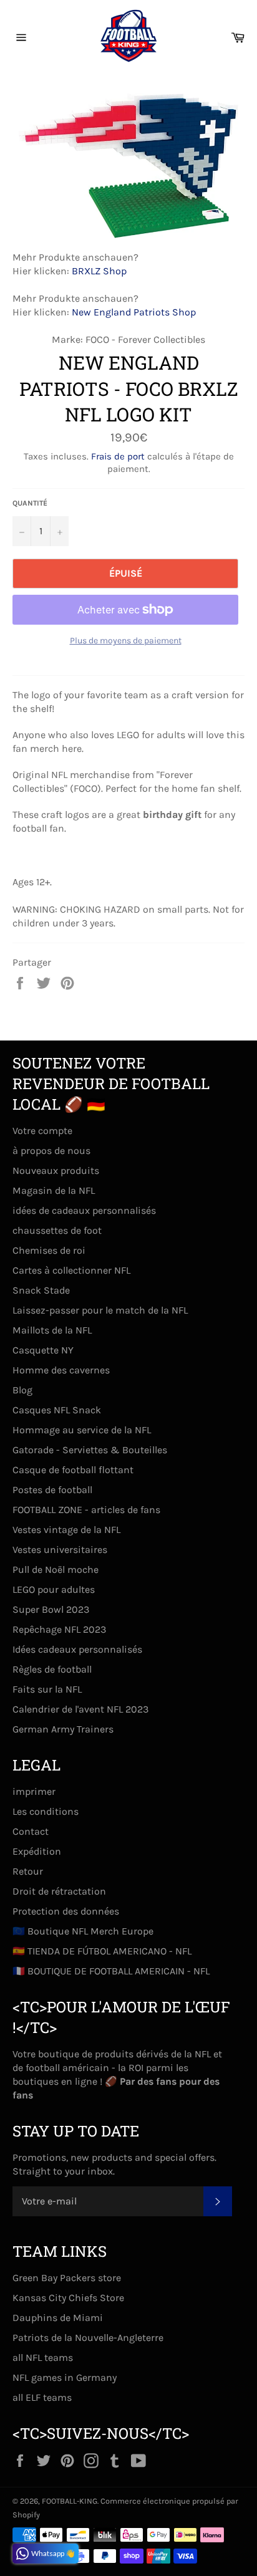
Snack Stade (41, 1290)
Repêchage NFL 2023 (59, 1629)
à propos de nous (51, 1151)
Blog (22, 1390)
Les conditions (46, 1811)
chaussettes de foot (57, 1230)
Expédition (37, 1851)
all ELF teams (42, 2397)
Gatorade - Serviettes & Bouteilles (90, 1450)
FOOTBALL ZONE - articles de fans (86, 1510)
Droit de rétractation (59, 1891)
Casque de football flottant (73, 1470)
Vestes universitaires (60, 1550)
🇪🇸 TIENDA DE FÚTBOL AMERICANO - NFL (102, 1951)
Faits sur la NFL (47, 1689)
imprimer (34, 1791)
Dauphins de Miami (58, 2318)
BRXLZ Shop (99, 271)
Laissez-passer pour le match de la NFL (100, 1310)
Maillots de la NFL (52, 1330)
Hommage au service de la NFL (82, 1430)
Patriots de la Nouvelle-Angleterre (88, 2338)
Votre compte (42, 1131)
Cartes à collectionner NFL (71, 1270)
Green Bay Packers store (67, 2278)
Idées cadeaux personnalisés (77, 1649)
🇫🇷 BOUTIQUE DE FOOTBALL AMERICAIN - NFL (111, 1971)
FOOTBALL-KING (70, 2501)
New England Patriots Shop (134, 312)
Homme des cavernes (61, 1370)
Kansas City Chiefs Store (68, 2298)
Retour (28, 1871)
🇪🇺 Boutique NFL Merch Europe (83, 1931)
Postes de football (52, 1490)
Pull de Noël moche (56, 1569)
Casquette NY (43, 1350)
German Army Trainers (63, 1729)
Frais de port (118, 456)
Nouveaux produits (56, 1170)
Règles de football (52, 1669)
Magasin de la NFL (54, 1190)
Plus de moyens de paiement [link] (126, 641)
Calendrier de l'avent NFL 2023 (80, 1709)
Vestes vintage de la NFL (66, 1530)
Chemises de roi (49, 1250)
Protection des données (66, 1911)
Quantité (30, 503)
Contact (31, 1831)
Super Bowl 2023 (51, 1609)
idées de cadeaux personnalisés (84, 1210)
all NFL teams (43, 2357)
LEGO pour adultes (54, 1589)
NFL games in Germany (65, 2377)
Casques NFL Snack (57, 1410)
